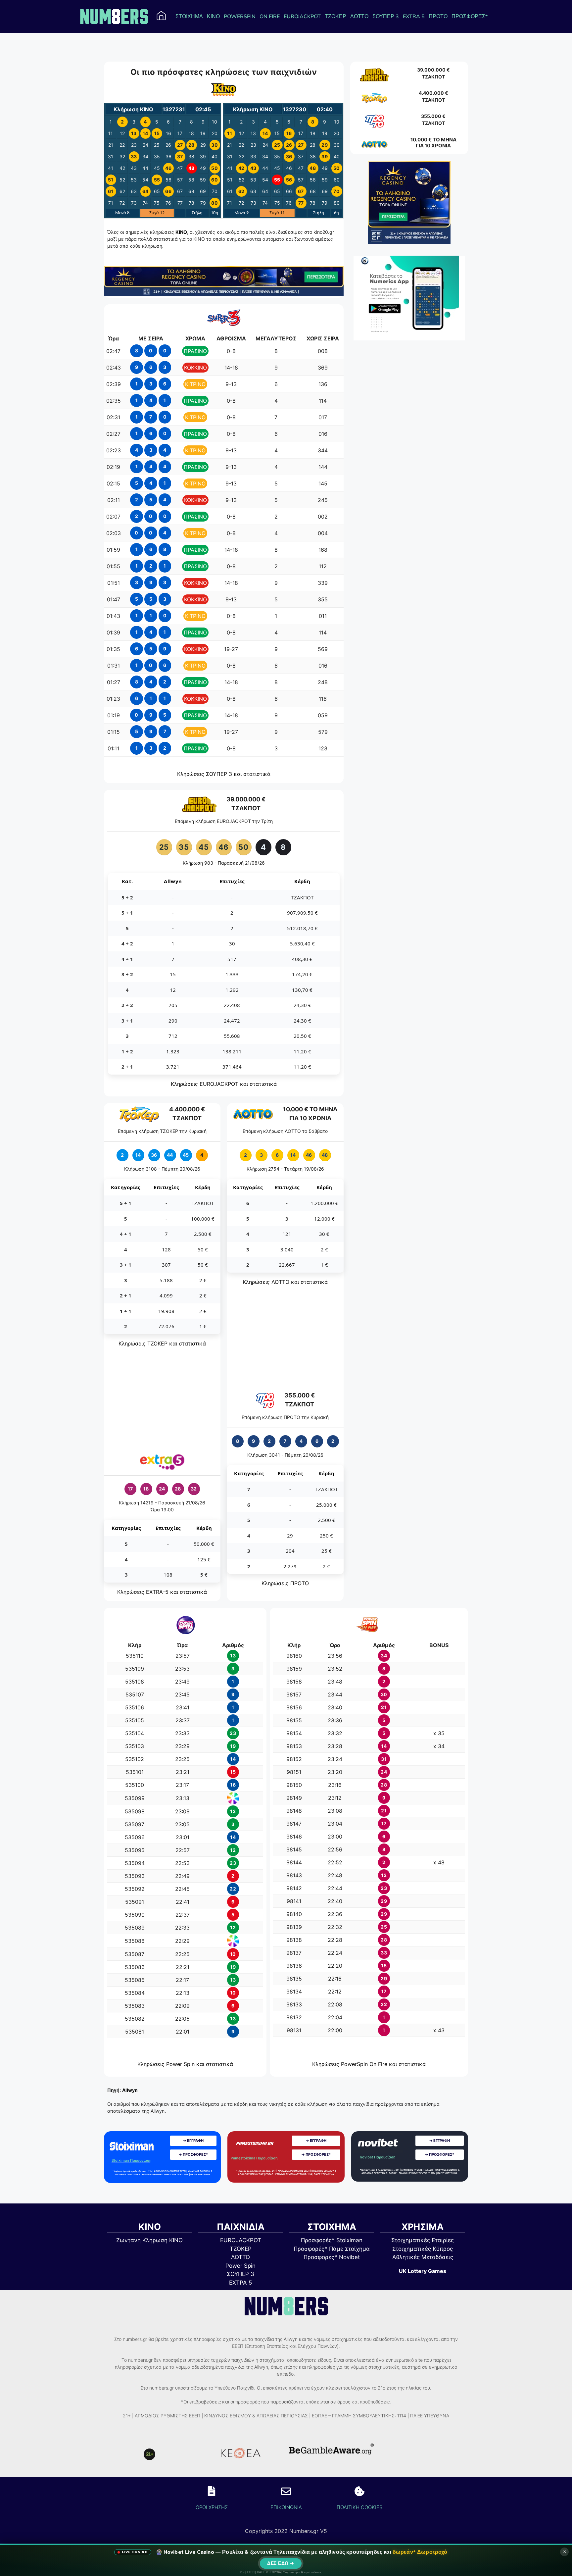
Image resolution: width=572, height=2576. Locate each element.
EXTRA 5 (414, 17)
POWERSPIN (240, 17)
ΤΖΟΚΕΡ (335, 17)
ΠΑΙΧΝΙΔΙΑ (241, 2227)
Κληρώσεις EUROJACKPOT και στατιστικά (224, 1084)
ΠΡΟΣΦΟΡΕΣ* (470, 17)
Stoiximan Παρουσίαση (132, 2160)
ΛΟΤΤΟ (359, 17)
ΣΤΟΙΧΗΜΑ (189, 17)
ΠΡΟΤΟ (438, 17)
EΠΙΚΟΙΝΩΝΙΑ (286, 2507)
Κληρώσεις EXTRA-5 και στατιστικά (162, 1592)
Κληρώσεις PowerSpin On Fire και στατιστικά (369, 2064)
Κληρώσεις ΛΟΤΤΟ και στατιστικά (285, 1282)
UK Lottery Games (423, 2271)
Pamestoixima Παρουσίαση (254, 2158)
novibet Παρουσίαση (378, 2157)
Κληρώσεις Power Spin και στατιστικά (185, 2064)
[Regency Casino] (224, 294)
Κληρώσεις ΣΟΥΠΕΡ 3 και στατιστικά (224, 774)
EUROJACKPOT (302, 17)
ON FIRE (270, 17)
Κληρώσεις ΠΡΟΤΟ (285, 1583)
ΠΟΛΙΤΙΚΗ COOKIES (359, 2507)
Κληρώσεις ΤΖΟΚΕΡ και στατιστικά (162, 1343)
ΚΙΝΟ (213, 17)
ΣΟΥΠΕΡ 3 (386, 17)
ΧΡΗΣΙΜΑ (423, 2227)
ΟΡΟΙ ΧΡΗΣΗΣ (212, 2507)
